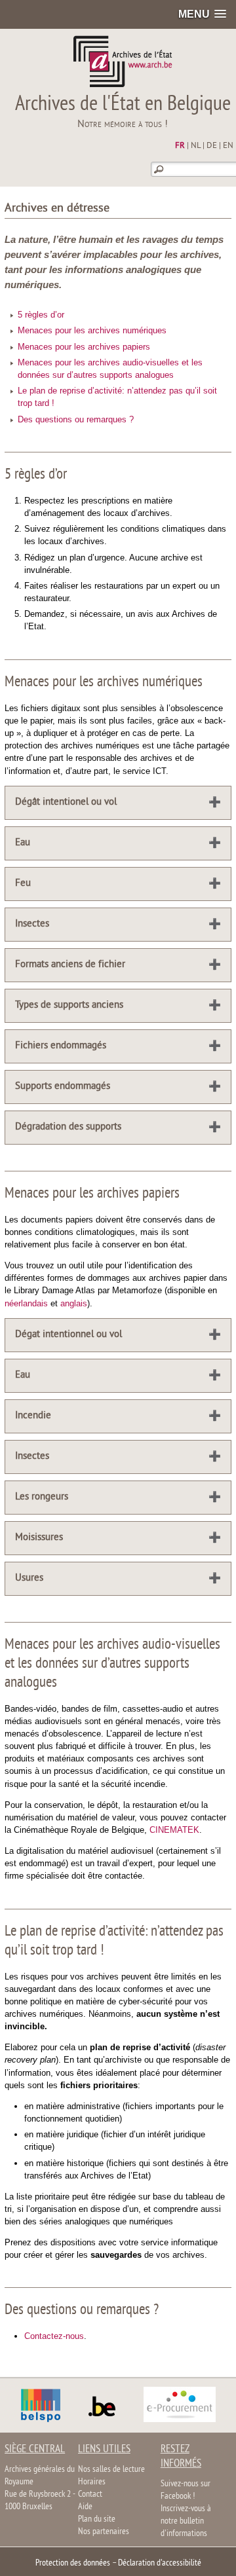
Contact (90, 2494)
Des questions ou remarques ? (76, 419)
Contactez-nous (54, 2336)
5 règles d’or (41, 315)
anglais (74, 1303)
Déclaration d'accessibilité (160, 2563)
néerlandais (26, 1303)
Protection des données (73, 2563)
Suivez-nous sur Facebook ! (186, 2490)
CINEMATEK (174, 1830)
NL (196, 146)
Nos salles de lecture (111, 2470)
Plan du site (97, 2519)
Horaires (92, 2482)
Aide (85, 2507)
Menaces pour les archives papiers (84, 347)
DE (212, 146)
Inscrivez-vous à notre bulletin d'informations (186, 2521)
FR (180, 146)
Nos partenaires (104, 2532)
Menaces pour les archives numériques (92, 330)
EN (228, 146)
